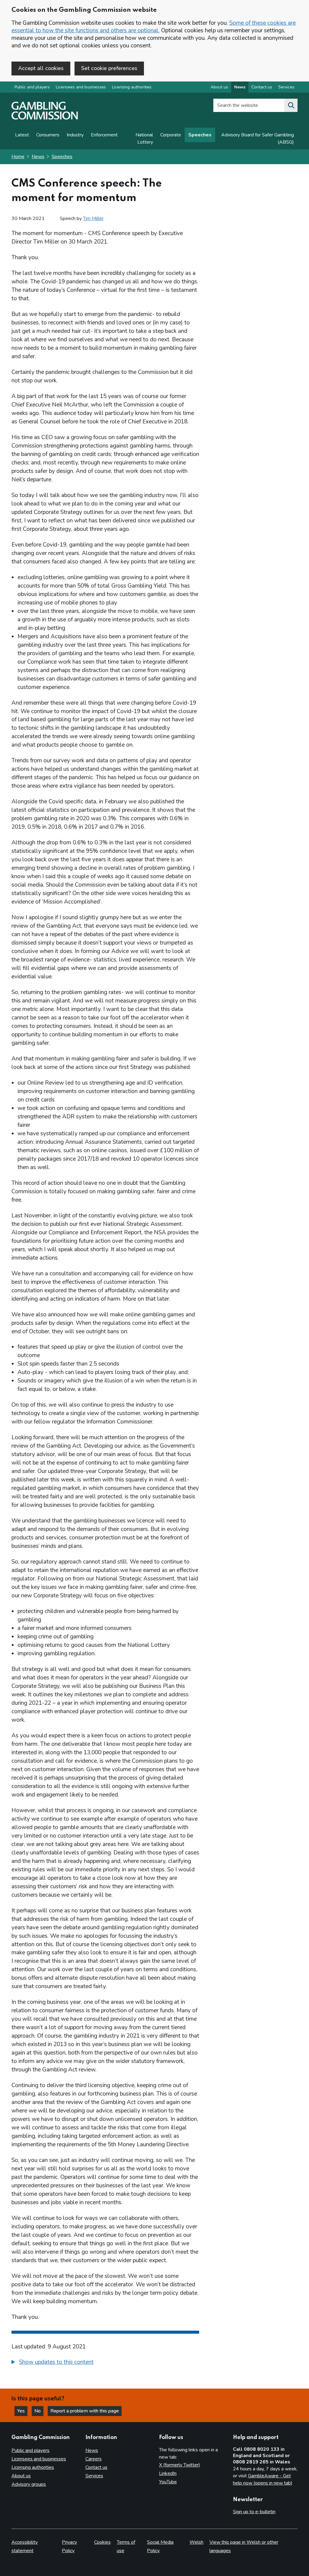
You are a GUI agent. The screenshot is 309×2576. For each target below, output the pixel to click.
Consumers (48, 135)
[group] (105, 2363)
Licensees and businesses (81, 87)
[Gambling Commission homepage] (45, 118)
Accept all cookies (41, 68)
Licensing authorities (132, 87)
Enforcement (104, 135)
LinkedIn (168, 2473)
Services (286, 87)
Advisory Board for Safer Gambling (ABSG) (258, 139)
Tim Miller (93, 218)
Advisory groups (29, 2484)
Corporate (171, 135)
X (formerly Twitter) (180, 2465)
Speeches (200, 135)
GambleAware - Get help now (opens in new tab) (263, 2479)
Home (18, 157)
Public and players (32, 87)
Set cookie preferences (109, 68)
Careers (94, 2459)
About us (219, 87)
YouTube (168, 2482)
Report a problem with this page (85, 2411)
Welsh (196, 2542)
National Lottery (144, 139)
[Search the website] (291, 105)
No (39, 2411)
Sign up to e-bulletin (254, 2512)
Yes (22, 2411)
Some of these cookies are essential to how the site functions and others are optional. (154, 27)
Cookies (102, 2542)
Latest (22, 135)
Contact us (262, 87)
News (240, 87)
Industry (75, 135)
